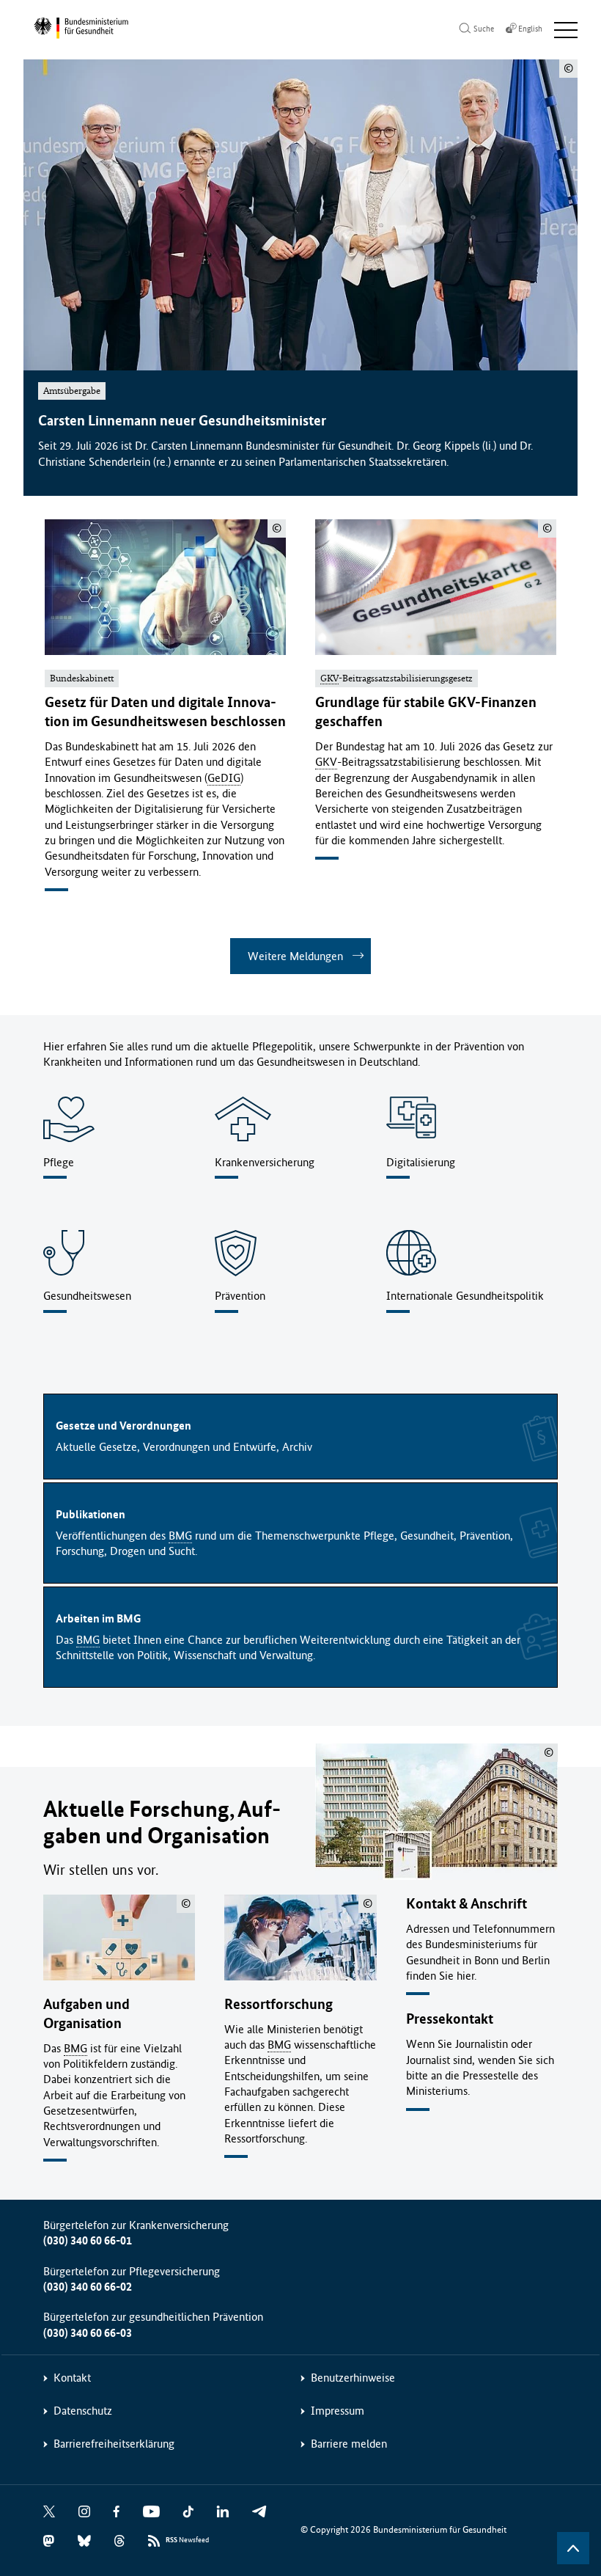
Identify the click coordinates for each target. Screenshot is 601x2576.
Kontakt (72, 2378)
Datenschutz (83, 2411)
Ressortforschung (279, 2004)
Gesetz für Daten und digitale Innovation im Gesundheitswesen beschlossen (165, 712)
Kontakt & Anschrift (467, 1904)
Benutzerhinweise (353, 2378)
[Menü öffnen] (566, 30)
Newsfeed (187, 2540)
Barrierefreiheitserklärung (114, 2444)
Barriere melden (349, 2444)
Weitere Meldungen (295, 956)
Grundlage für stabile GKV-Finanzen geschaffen (426, 712)
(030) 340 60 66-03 (88, 2333)
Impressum (338, 2411)
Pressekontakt (450, 2019)
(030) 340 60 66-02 (88, 2287)
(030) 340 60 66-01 (88, 2240)
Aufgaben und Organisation (86, 2014)
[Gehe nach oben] (573, 2548)
